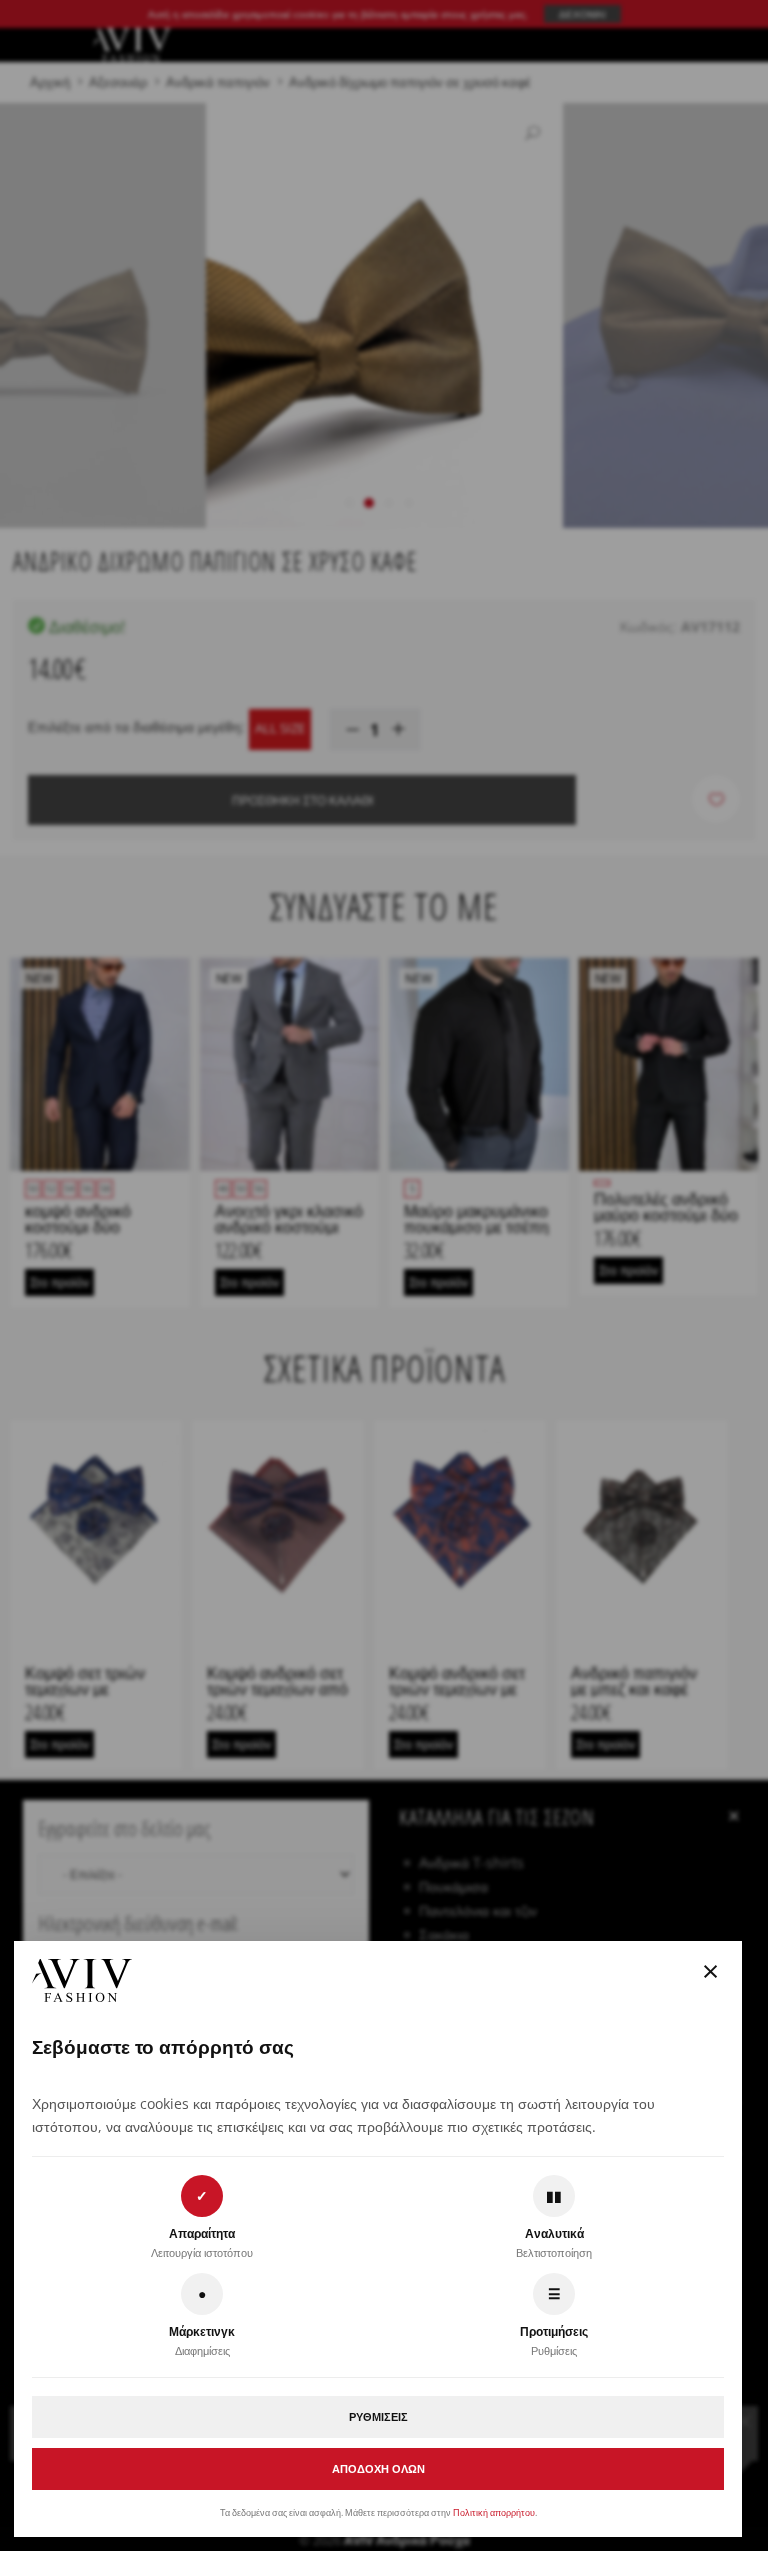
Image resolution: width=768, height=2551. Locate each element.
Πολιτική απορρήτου (494, 2512)
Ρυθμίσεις (378, 2416)
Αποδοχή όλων (378, 2468)
